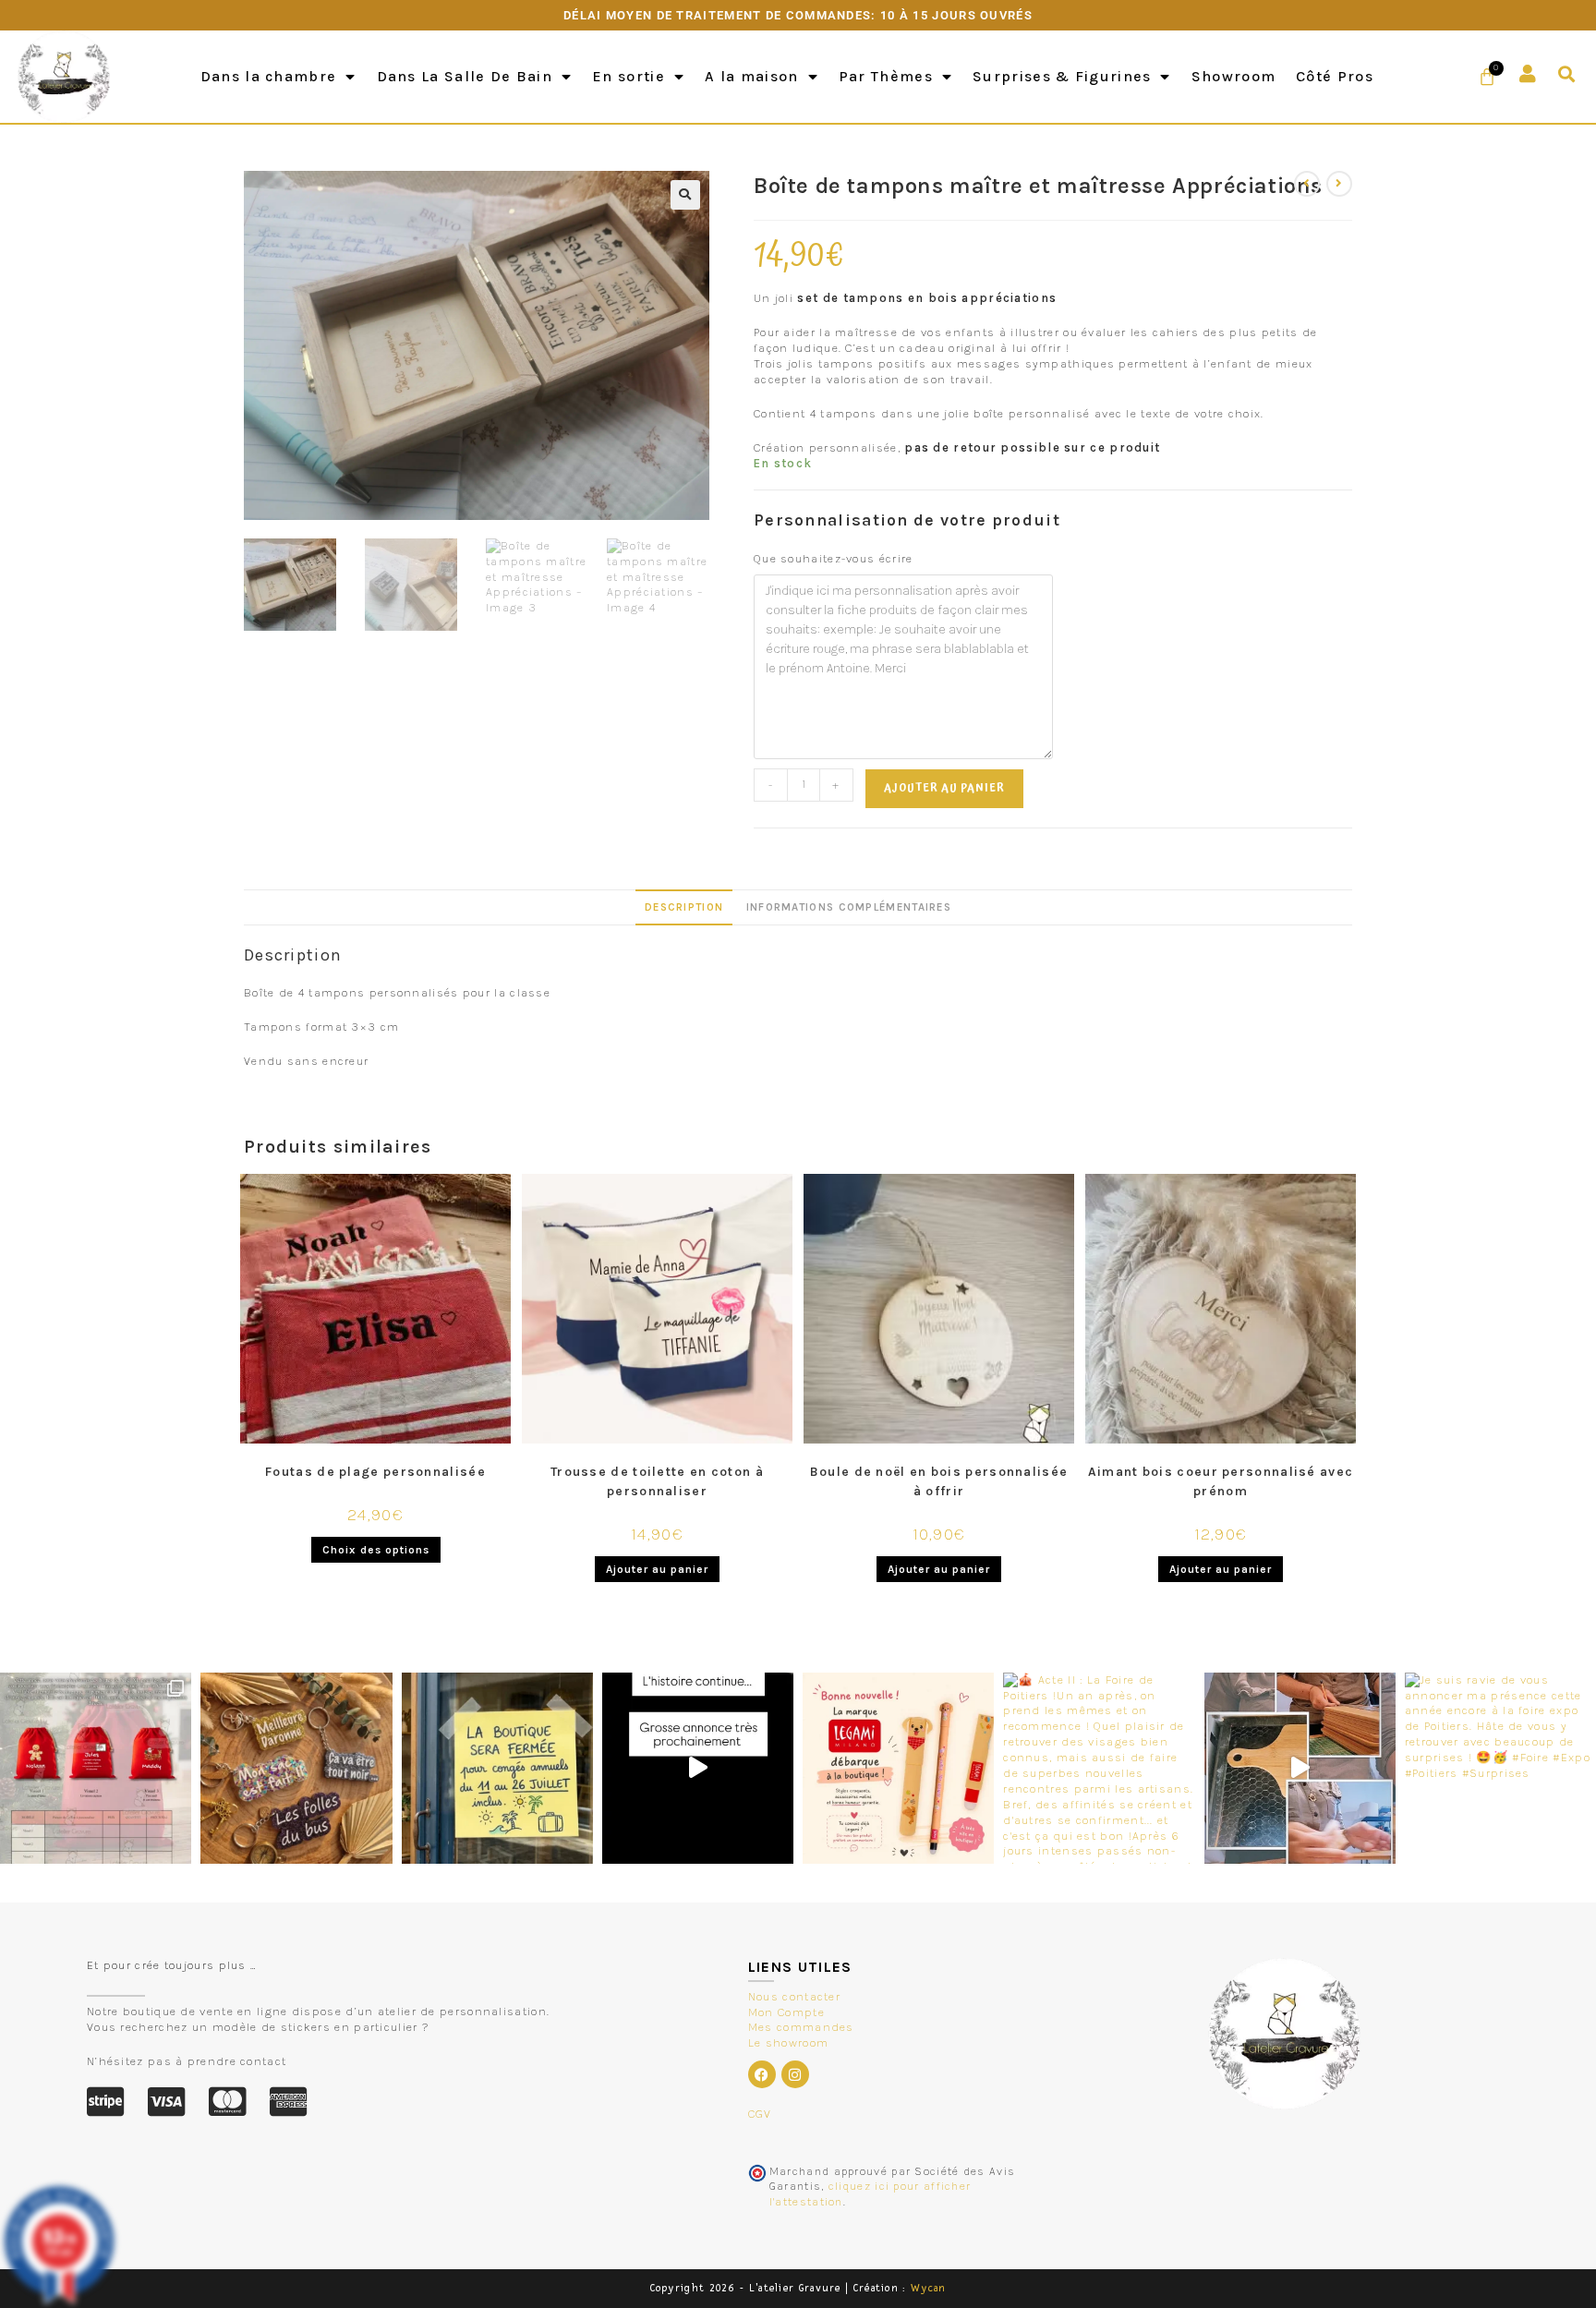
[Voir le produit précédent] (1307, 184)
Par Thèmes (886, 76)
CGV (760, 2114)
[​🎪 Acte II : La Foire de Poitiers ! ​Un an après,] (1099, 1768)
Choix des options (376, 1550)
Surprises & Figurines (1062, 76)
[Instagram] (795, 2074)
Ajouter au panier (944, 788)
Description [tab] (684, 907)
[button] (1567, 74)
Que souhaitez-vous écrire (834, 558)
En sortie (629, 76)
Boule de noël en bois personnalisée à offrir (939, 1481)
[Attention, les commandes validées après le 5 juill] (497, 1768)
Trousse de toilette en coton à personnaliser (657, 1481)
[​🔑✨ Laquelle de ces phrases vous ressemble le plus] (296, 1768)
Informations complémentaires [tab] (849, 907)
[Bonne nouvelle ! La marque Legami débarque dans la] (898, 1768)
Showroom (1233, 76)
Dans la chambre (269, 76)
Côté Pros (1335, 76)
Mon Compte (786, 2012)
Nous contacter (794, 1996)
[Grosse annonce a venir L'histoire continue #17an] (698, 1768)
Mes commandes (801, 2027)
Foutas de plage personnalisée (375, 1472)
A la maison (751, 76)
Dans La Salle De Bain (465, 76)
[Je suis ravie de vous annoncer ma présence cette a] (1500, 1768)
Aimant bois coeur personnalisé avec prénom (1221, 1481)
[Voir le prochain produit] (1339, 184)
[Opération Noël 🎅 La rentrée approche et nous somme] (96, 1768)
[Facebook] (762, 2074)
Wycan (929, 2288)
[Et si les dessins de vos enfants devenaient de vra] (1300, 1768)
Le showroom (788, 2042)
